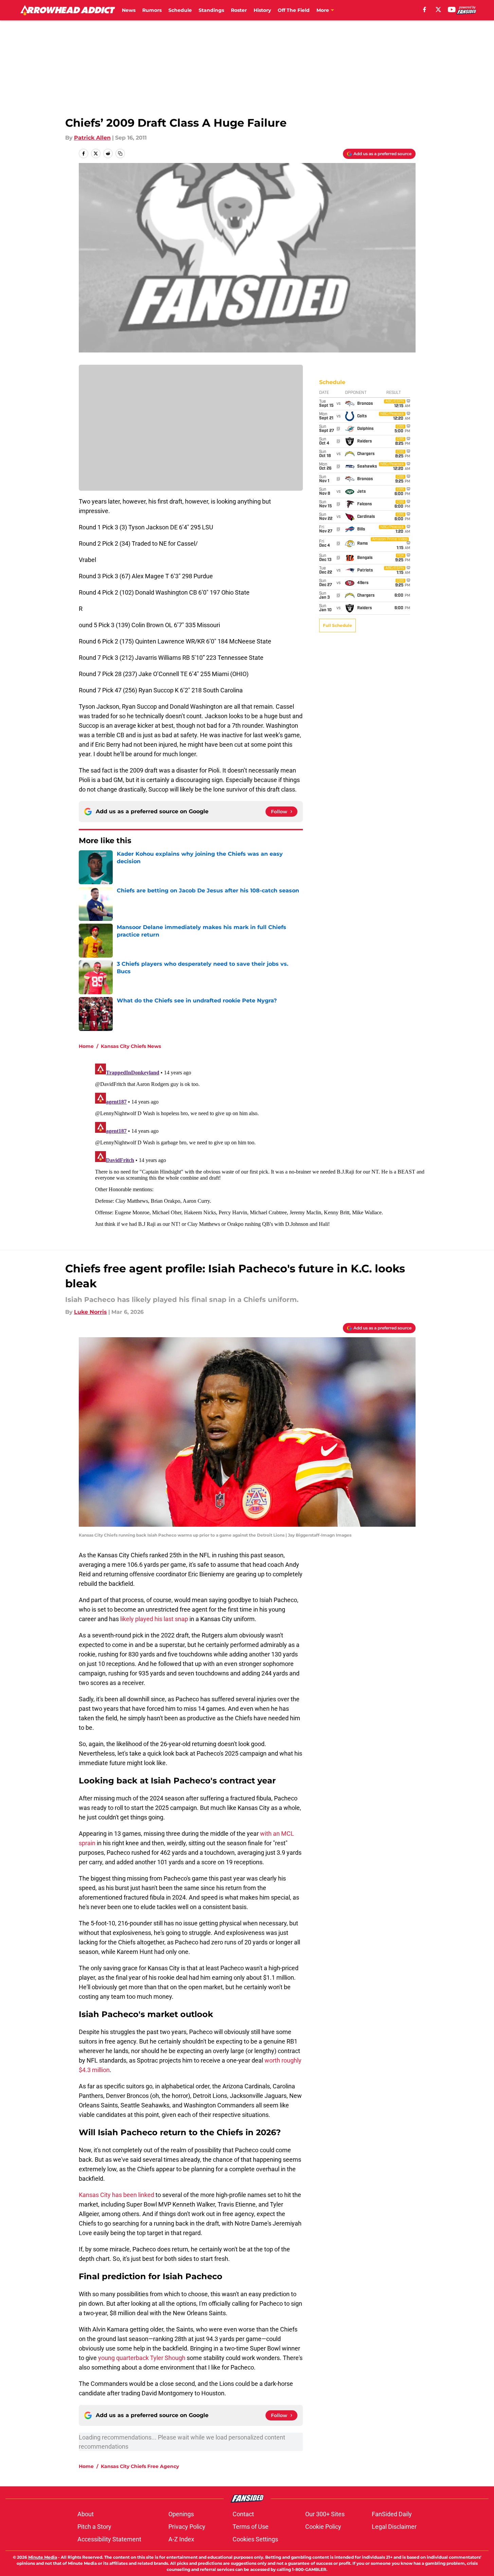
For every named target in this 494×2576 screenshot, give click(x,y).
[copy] (120, 153)
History (262, 10)
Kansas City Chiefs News (131, 1046)
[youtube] (452, 10)
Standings (211, 10)
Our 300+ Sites (325, 2514)
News (129, 10)
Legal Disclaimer (394, 2527)
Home (86, 1046)
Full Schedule (337, 625)
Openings (181, 2514)
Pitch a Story (94, 2527)
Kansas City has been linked (116, 2195)
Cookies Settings (255, 2539)
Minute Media (43, 2557)
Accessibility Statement (109, 2539)
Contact (243, 2514)
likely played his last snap (154, 1619)
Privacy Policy (187, 2527)
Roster (239, 10)
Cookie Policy (323, 2527)
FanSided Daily (392, 2514)
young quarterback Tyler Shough (142, 2358)
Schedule (180, 10)
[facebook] (425, 10)
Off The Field (294, 10)
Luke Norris (90, 1312)
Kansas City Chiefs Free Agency (140, 2466)
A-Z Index (181, 2539)
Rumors (152, 10)
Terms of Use (251, 2527)
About (86, 2514)
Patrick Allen (92, 138)
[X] (438, 10)
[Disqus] (261, 1146)
